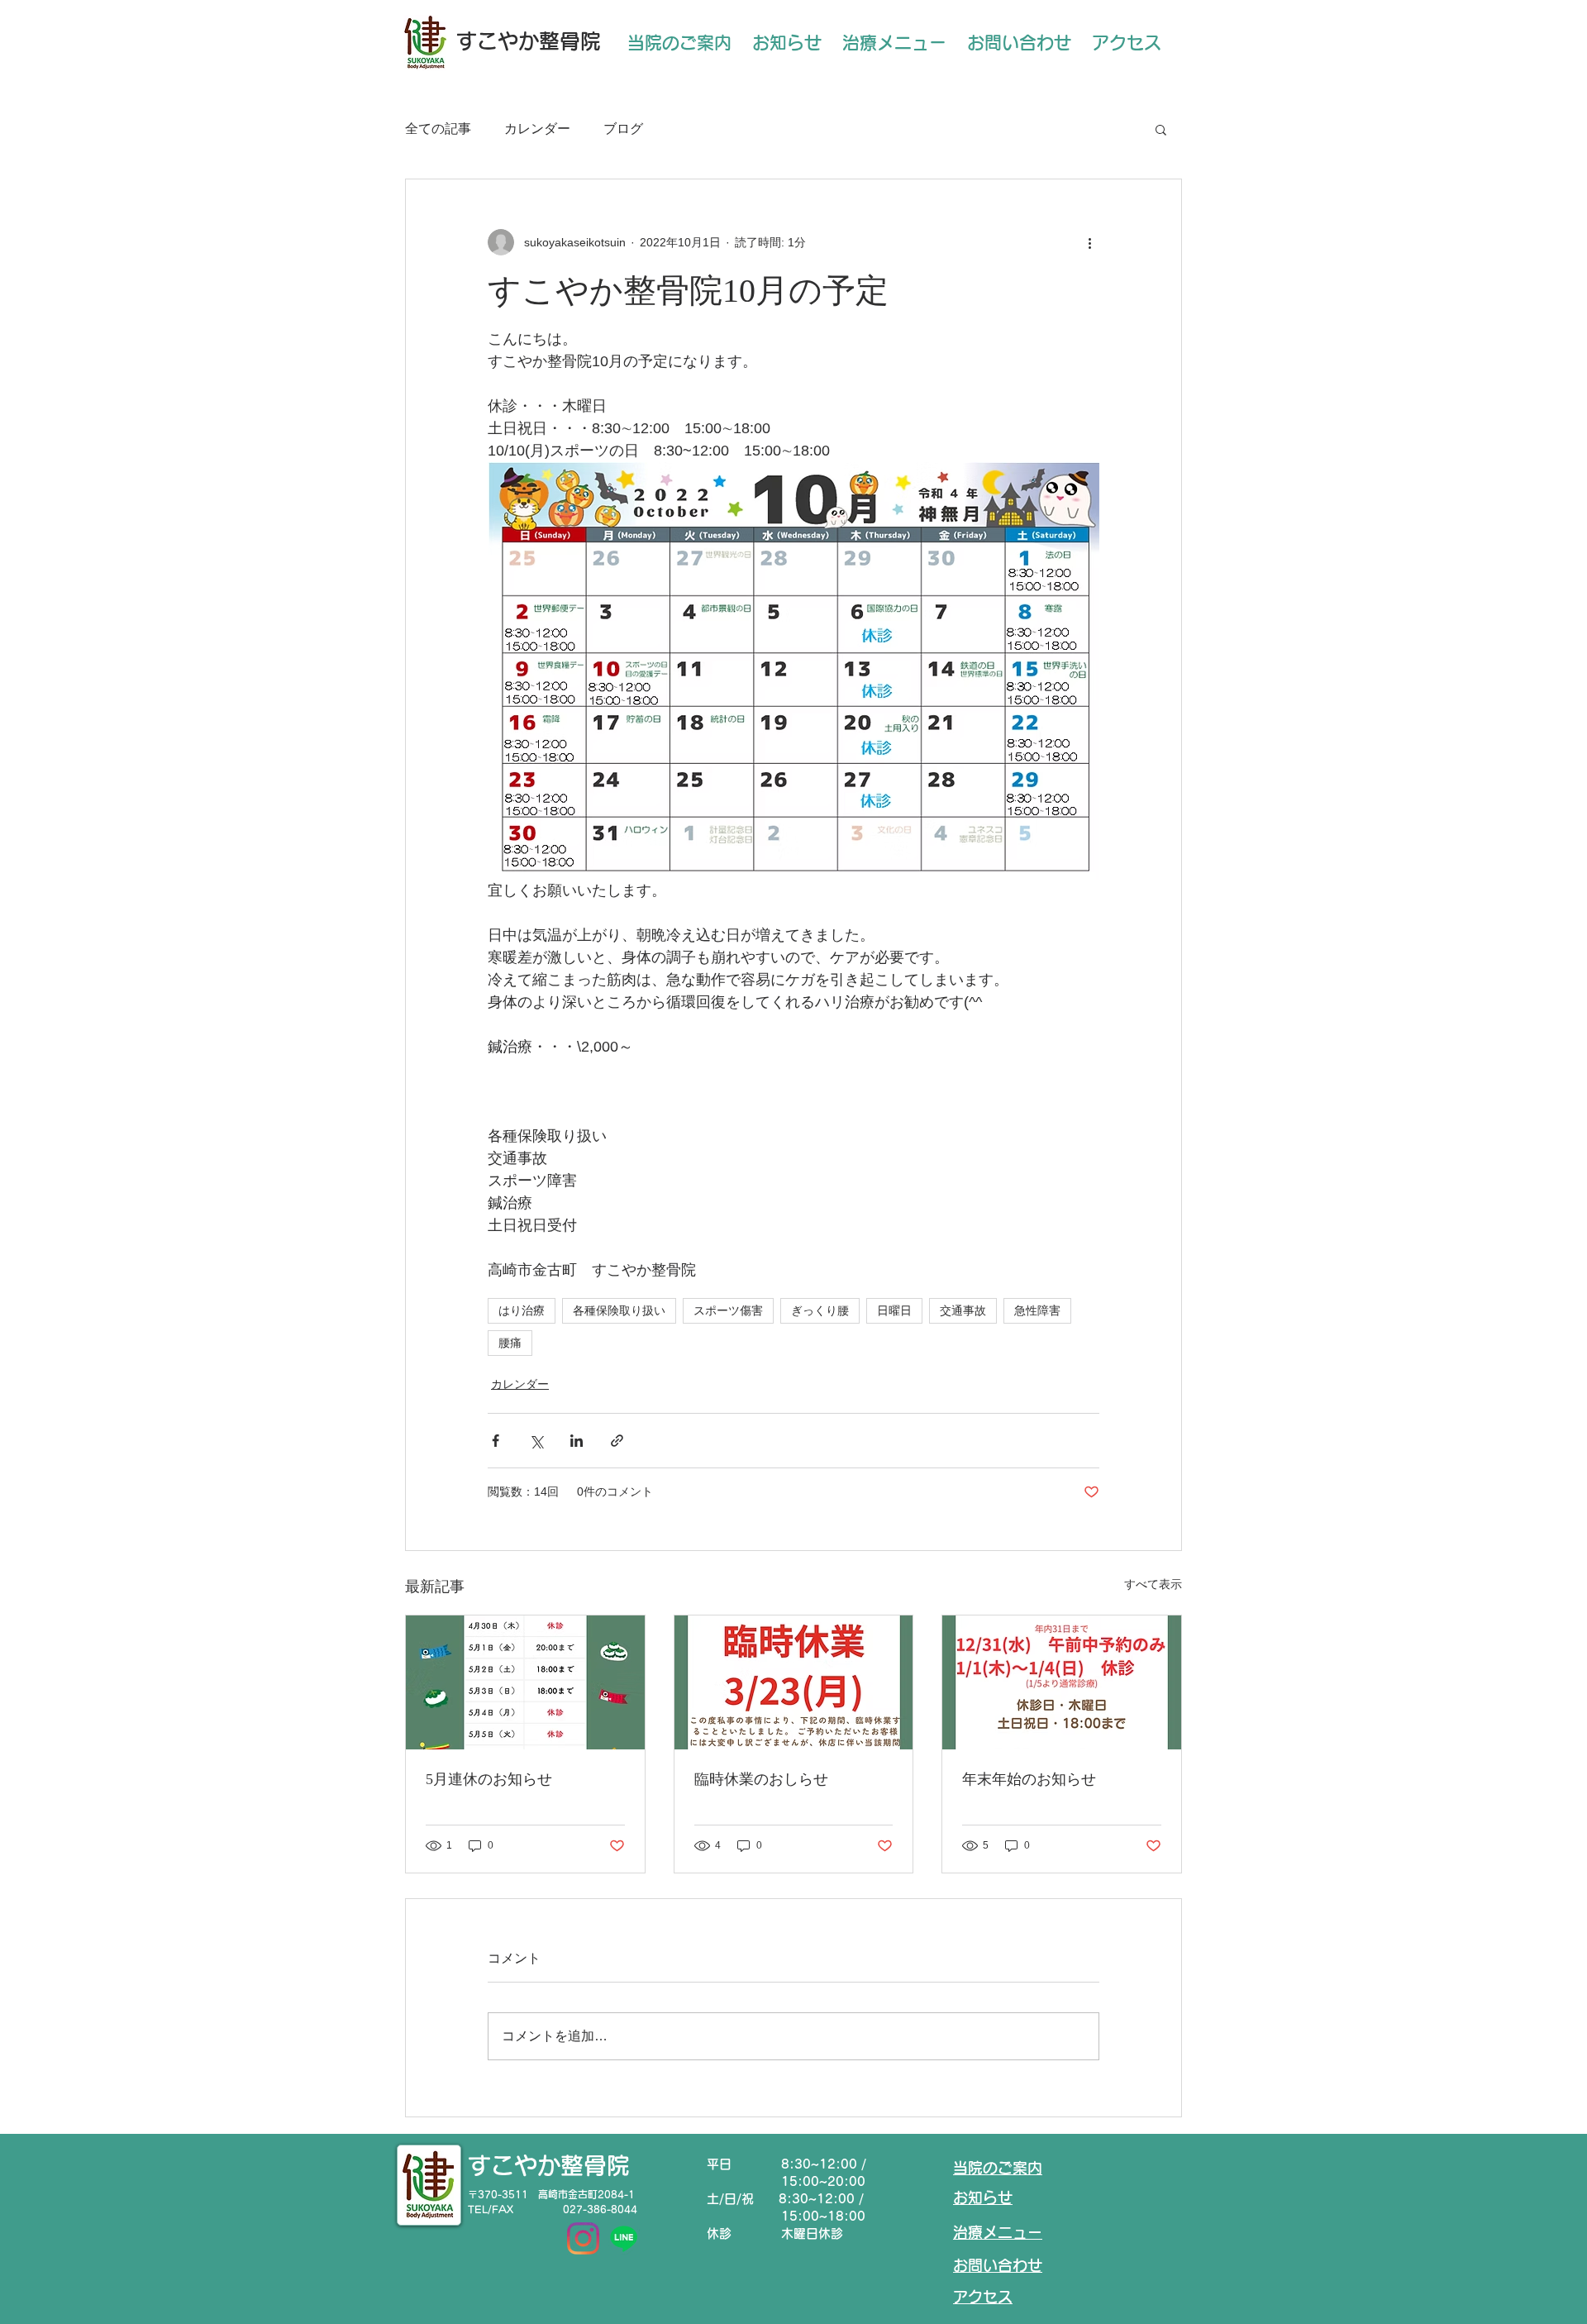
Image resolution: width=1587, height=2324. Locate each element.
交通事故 (963, 1310)
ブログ (623, 129)
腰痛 (510, 1343)
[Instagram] (583, 2238)
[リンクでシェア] (617, 1441)
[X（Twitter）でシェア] (536, 1441)
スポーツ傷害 (728, 1310)
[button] (1161, 129)
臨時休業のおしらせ (761, 1779)
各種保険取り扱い (619, 1310)
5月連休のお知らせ (489, 1779)
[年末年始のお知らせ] (1062, 1682)
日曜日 (894, 1310)
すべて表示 (1153, 1584)
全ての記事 (438, 129)
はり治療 (522, 1310)
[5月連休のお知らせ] (525, 1682)
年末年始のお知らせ (1029, 1779)
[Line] (624, 2238)
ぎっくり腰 (820, 1310)
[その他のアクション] (1089, 242)
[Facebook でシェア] (496, 1441)
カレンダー (537, 129)
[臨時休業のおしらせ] (794, 1682)
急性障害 (1037, 1310)
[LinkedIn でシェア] (577, 1441)
